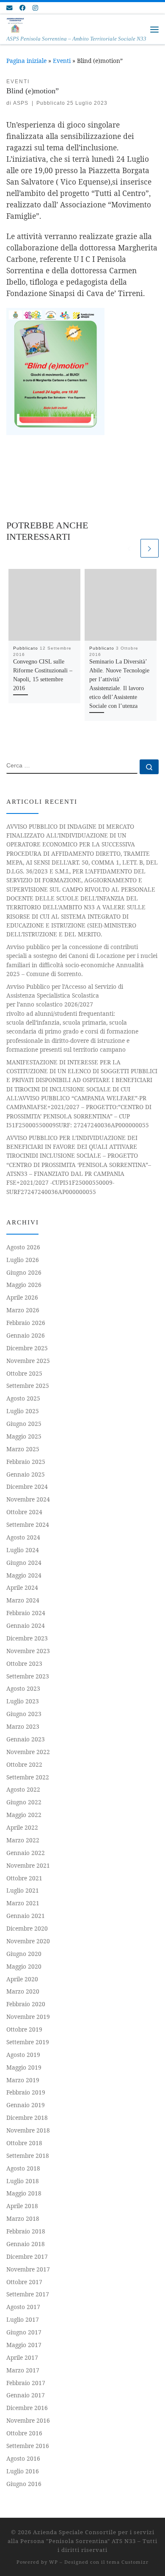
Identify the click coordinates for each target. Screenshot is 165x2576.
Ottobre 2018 (24, 2143)
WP (54, 2562)
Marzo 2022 (23, 1840)
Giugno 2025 (24, 1424)
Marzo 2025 (23, 1449)
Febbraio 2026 (26, 1323)
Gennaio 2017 (26, 2395)
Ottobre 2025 (24, 1373)
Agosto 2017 (23, 2307)
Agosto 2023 (23, 1688)
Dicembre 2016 (27, 2408)
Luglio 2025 (23, 1411)
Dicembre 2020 (27, 1928)
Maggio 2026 (24, 1285)
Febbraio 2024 (26, 1613)
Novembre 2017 (28, 2269)
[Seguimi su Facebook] (22, 8)
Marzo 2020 (23, 1991)
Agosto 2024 (23, 1537)
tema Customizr (128, 2562)
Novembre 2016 (28, 2420)
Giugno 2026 (24, 1272)
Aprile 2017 (22, 2357)
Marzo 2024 (23, 1600)
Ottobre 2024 (24, 1512)
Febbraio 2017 (26, 2383)
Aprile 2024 (22, 1587)
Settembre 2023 (28, 1676)
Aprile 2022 (22, 1827)
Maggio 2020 (24, 1966)
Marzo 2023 (23, 1726)
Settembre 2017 (28, 2294)
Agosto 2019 (23, 2055)
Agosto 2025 (23, 1398)
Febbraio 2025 (26, 1462)
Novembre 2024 (28, 1499)
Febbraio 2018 (26, 2231)
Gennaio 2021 (26, 1916)
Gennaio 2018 (26, 2244)
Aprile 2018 (22, 2206)
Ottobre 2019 (24, 2029)
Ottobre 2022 (24, 1764)
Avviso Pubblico (72, 1018)
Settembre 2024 (28, 1525)
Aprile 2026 (22, 1297)
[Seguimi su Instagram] (35, 8)
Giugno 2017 (24, 2332)
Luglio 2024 (23, 1550)
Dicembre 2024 (27, 1487)
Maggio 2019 (24, 2067)
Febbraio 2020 (26, 2004)
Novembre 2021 (28, 1865)
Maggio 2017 (24, 2345)
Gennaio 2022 (26, 1853)
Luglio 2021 (23, 1890)
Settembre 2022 (28, 1777)
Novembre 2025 (28, 1361)
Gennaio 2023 (26, 1739)
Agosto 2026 (23, 1247)
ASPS (21, 103)
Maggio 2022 (24, 1815)
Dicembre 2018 (27, 2118)
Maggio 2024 (24, 1575)
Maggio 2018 (24, 2193)
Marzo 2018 (23, 2218)
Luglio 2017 (23, 2319)
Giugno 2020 (24, 1954)
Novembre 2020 (28, 1941)
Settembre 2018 (28, 2156)
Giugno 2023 (24, 1714)
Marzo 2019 (23, 2080)
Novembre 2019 (28, 2017)
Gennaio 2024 (26, 1625)
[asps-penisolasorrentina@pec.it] (9, 8)
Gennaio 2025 (26, 1474)
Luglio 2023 (23, 1701)
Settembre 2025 (28, 1386)
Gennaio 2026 (26, 1335)
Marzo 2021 (23, 1903)
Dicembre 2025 (27, 1348)
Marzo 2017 (23, 2370)
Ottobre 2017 (24, 2282)
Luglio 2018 (23, 2181)
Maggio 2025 (24, 1436)
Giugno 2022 (24, 1802)
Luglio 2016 (23, 2471)
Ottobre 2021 (24, 1878)
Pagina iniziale (26, 61)
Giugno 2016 (24, 2484)
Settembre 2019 (28, 2042)
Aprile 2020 (22, 1979)
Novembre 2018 (28, 2130)
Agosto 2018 (23, 2168)
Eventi (62, 61)
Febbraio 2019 (26, 2092)
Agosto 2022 (23, 1789)
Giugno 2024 (24, 1563)
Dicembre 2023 (27, 1638)
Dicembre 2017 (27, 2256)
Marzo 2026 (23, 1310)
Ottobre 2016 (24, 2433)
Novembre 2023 (28, 1651)
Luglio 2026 (23, 1260)
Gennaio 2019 (26, 2105)
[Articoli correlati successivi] (150, 548)
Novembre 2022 (28, 1752)
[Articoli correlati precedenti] (129, 548)
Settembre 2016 (28, 2446)
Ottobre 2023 (24, 1663)
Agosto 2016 (23, 2458)
